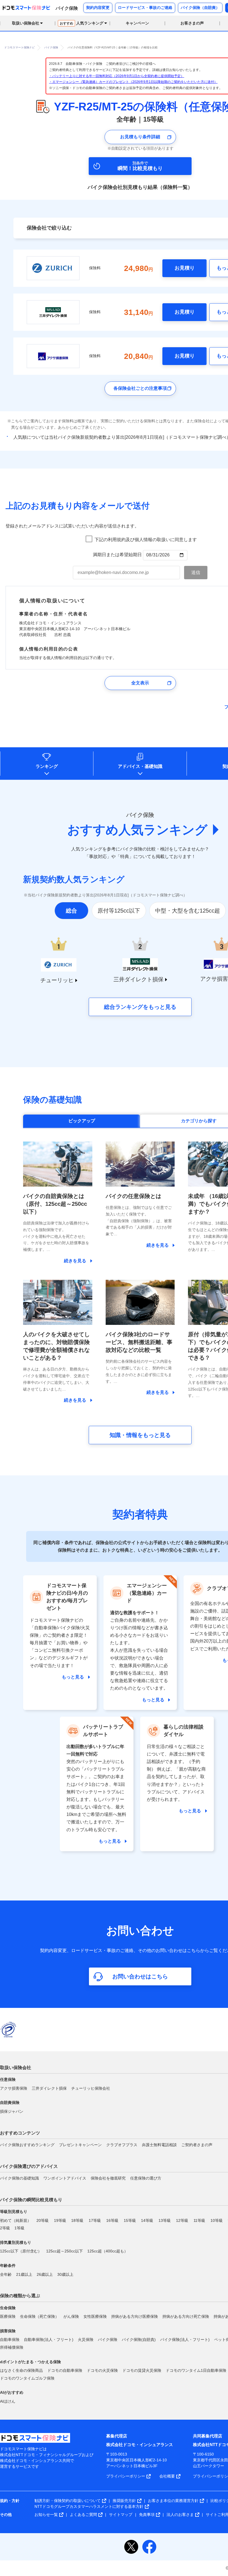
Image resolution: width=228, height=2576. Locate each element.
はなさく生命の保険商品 (21, 2370)
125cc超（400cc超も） (108, 2251)
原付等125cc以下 (119, 911)
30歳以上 (65, 2274)
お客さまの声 (192, 23)
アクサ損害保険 (14, 2088)
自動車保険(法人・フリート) (49, 2340)
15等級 (130, 2220)
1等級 (19, 2228)
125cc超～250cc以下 (65, 2251)
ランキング (47, 766)
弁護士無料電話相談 (159, 2145)
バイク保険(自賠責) (139, 2340)
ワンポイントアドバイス (65, 2178)
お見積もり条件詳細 (140, 137)
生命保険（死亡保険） (39, 2316)
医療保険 (8, 2316)
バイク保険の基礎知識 (19, 2178)
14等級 (147, 2220)
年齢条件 (8, 2266)
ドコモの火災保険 (102, 2370)
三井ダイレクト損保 (49, 2088)
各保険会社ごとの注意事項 (140, 388)
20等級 (43, 2220)
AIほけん (8, 2401)
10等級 (217, 2220)
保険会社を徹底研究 (108, 2178)
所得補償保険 (12, 2347)
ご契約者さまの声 (197, 2145)
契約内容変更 (98, 8)
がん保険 (71, 2316)
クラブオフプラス (122, 2145)
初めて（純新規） (16, 2220)
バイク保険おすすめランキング (27, 2145)
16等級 (112, 2220)
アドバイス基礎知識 (140, 766)
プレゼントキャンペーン (80, 2145)
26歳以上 (45, 2274)
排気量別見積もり (16, 2242)
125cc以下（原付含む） (21, 2251)
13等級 (165, 2220)
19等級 (60, 2220)
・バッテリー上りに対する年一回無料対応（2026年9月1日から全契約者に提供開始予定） (117, 76)
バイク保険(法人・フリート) (185, 2340)
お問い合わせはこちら (140, 1976)
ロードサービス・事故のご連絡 (145, 8)
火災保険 (86, 2340)
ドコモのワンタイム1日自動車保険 (196, 2370)
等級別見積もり (14, 2212)
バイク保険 (108, 2340)
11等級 (199, 2220)
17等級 (95, 2220)
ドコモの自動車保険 (65, 2370)
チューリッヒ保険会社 (91, 2088)
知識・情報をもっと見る (140, 1435)
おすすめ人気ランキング (137, 830)
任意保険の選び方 (146, 2178)
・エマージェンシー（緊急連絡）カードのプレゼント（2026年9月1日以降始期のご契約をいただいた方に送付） (133, 82)
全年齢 (6, 2274)
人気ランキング (82, 23)
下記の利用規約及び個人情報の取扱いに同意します (146, 540)
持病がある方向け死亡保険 (186, 2316)
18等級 (77, 2220)
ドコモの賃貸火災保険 (142, 2370)
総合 (71, 911)
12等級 (182, 2220)
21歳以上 (24, 2274)
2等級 (5, 2228)
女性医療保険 (95, 2316)
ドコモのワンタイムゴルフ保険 (27, 2378)
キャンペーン (137, 23)
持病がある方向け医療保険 (135, 2316)
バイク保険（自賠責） (200, 8)
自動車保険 (10, 2340)
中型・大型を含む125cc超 (188, 911)
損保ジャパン (12, 2111)
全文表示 (140, 683)
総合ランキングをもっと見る (140, 1007)
